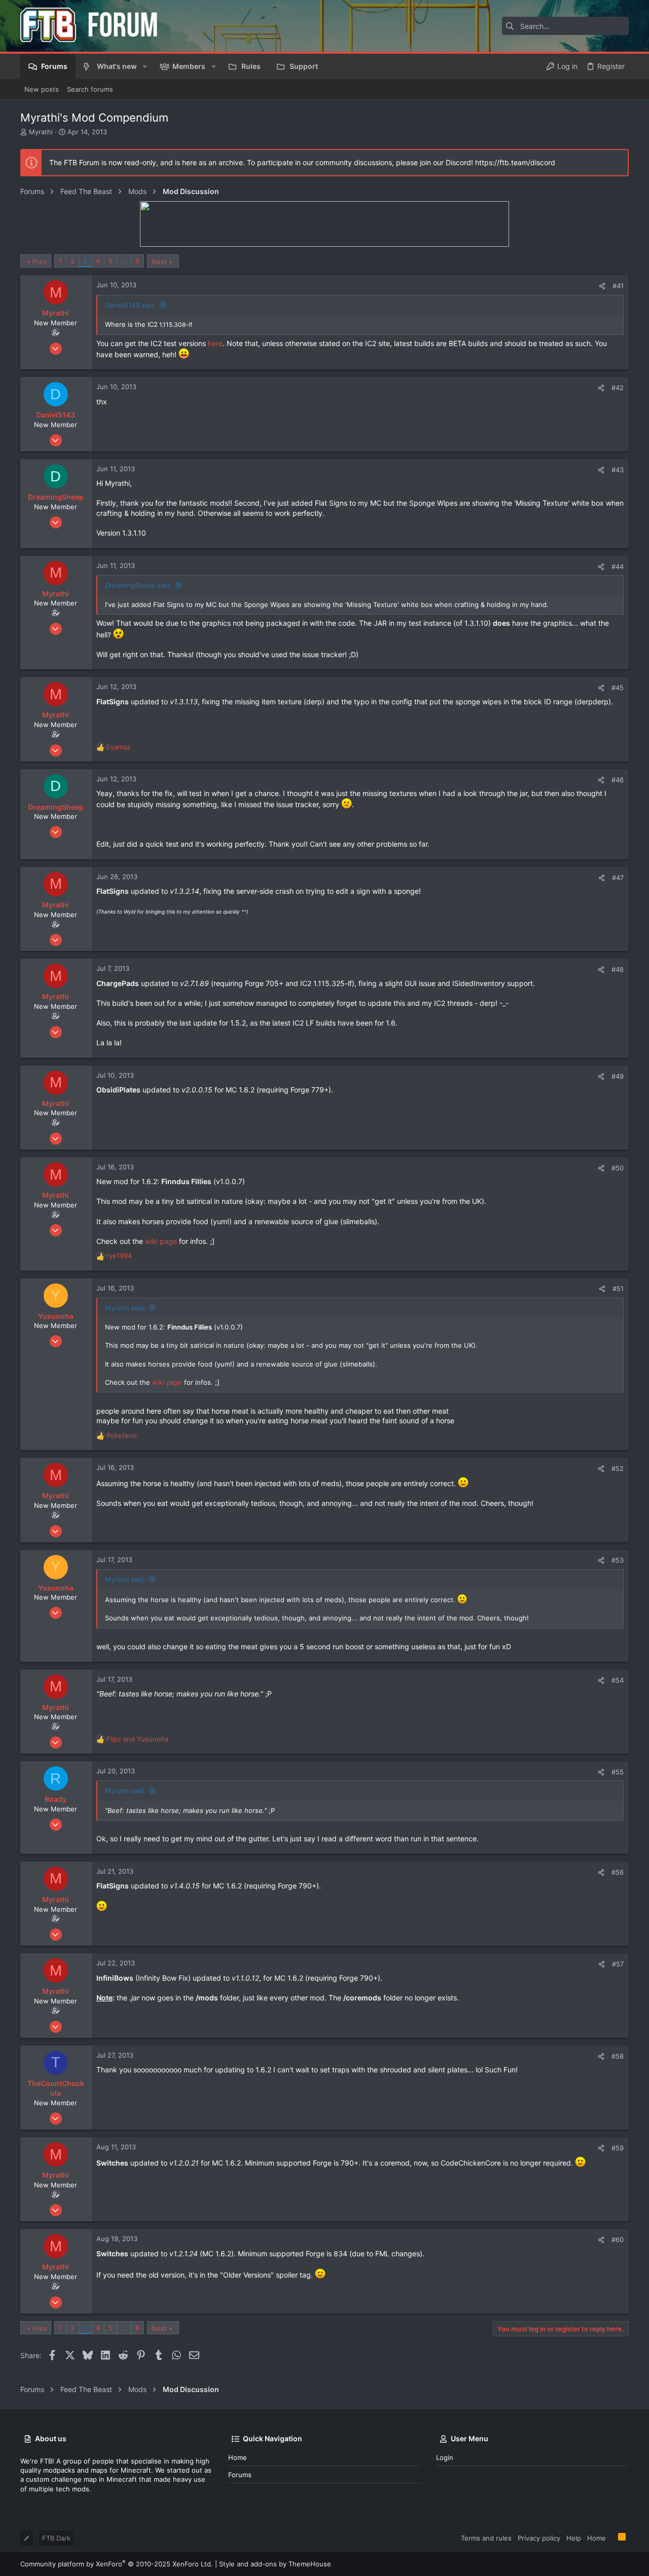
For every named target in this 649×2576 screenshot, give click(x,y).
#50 (618, 1168)
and (137, 1739)
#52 (618, 1468)
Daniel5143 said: (131, 305)
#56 (618, 1872)
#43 (618, 470)
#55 (618, 1772)
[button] (145, 66)
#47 (618, 878)
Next (159, 261)
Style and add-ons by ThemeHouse (275, 2564)
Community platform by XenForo (117, 2564)
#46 (618, 780)
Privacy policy (539, 2538)
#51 (618, 1289)
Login (445, 2457)
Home (238, 2457)
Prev (40, 261)
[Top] (612, 2537)
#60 (618, 2240)
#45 (618, 688)
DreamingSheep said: (138, 585)
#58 (618, 2056)
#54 (618, 1680)
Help (574, 2538)
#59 (618, 2148)
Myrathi (41, 132)
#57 (618, 1964)
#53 (618, 1560)
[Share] (602, 286)
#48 (618, 969)
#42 (618, 388)
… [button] (124, 261)
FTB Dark (56, 2538)
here (215, 343)
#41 (618, 286)
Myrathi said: (125, 1308)
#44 (618, 566)
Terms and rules (486, 2538)
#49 (618, 1076)
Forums (240, 2475)
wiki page (161, 1241)
